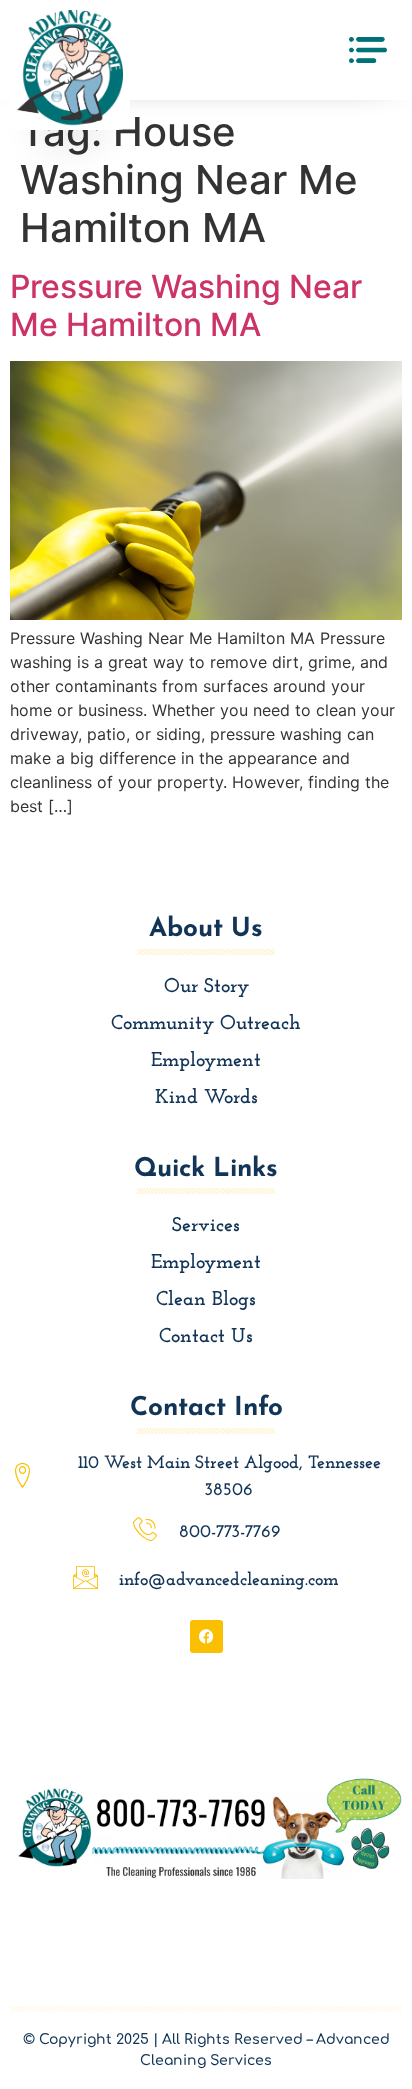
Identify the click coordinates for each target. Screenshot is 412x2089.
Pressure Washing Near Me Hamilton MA (186, 305)
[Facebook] (206, 1636)
